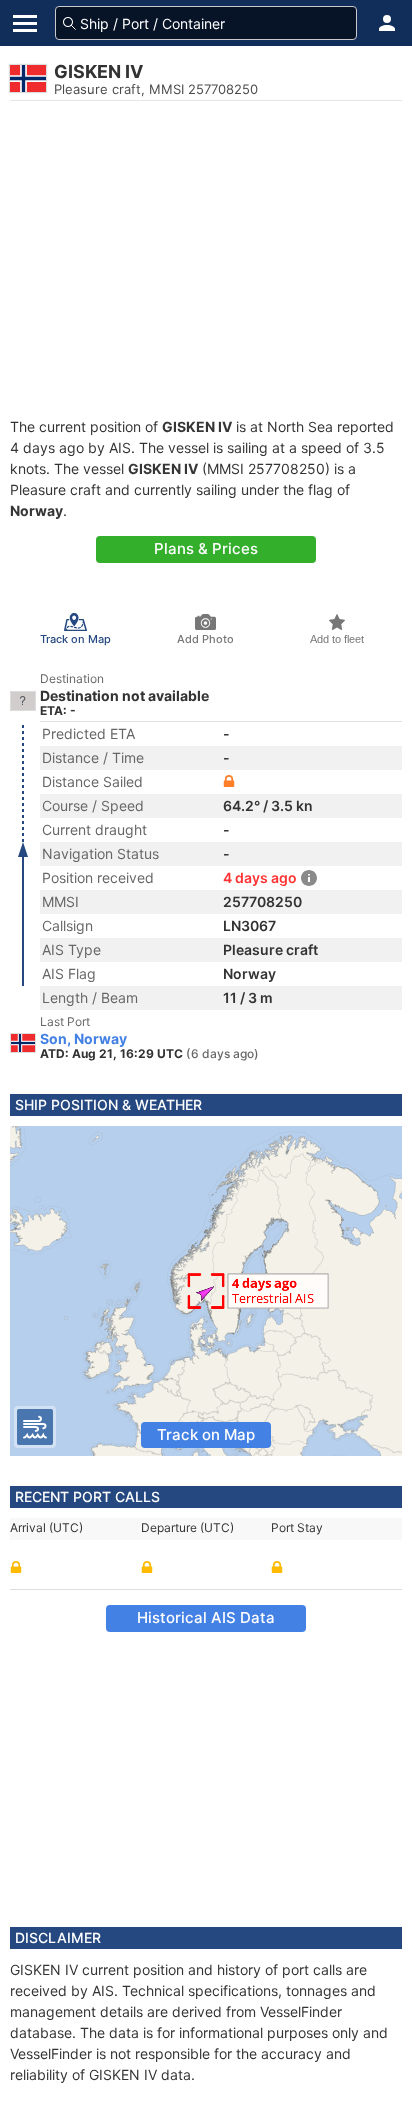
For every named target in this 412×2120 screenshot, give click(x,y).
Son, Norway (83, 1039)
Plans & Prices (206, 548)
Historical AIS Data (206, 1617)
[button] (387, 23)
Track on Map (206, 1434)
